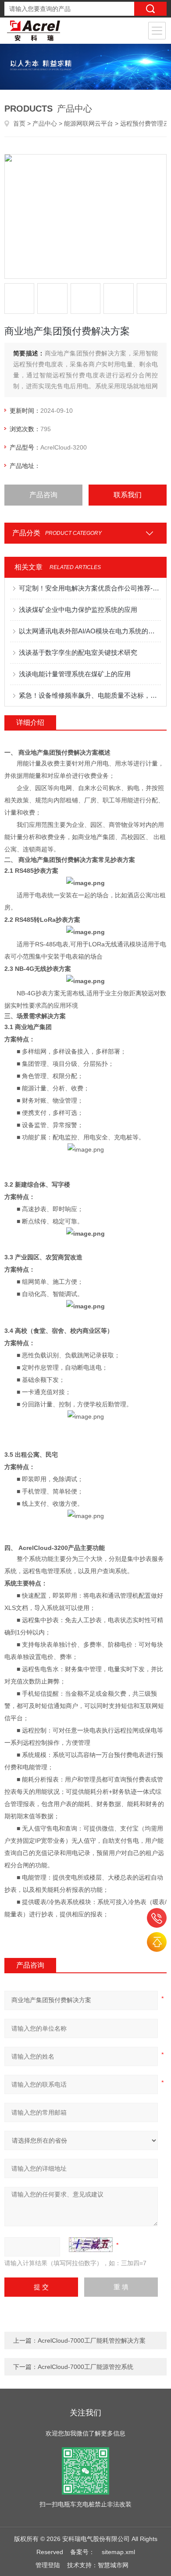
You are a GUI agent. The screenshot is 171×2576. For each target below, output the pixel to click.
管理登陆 (48, 2565)
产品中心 (45, 123)
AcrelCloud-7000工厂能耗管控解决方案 (92, 2341)
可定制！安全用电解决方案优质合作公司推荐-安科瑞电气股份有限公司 (90, 588)
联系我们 (128, 495)
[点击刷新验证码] (91, 2245)
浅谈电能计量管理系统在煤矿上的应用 (75, 674)
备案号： (82, 2552)
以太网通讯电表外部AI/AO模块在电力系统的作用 (90, 631)
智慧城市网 (113, 2565)
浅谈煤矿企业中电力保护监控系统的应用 (78, 610)
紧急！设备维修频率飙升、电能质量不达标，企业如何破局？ (90, 695)
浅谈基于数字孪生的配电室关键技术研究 (78, 652)
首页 (19, 123)
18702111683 (157, 1918)
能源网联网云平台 (89, 123)
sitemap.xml (118, 2552)
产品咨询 (43, 495)
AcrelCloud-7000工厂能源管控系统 (85, 2367)
